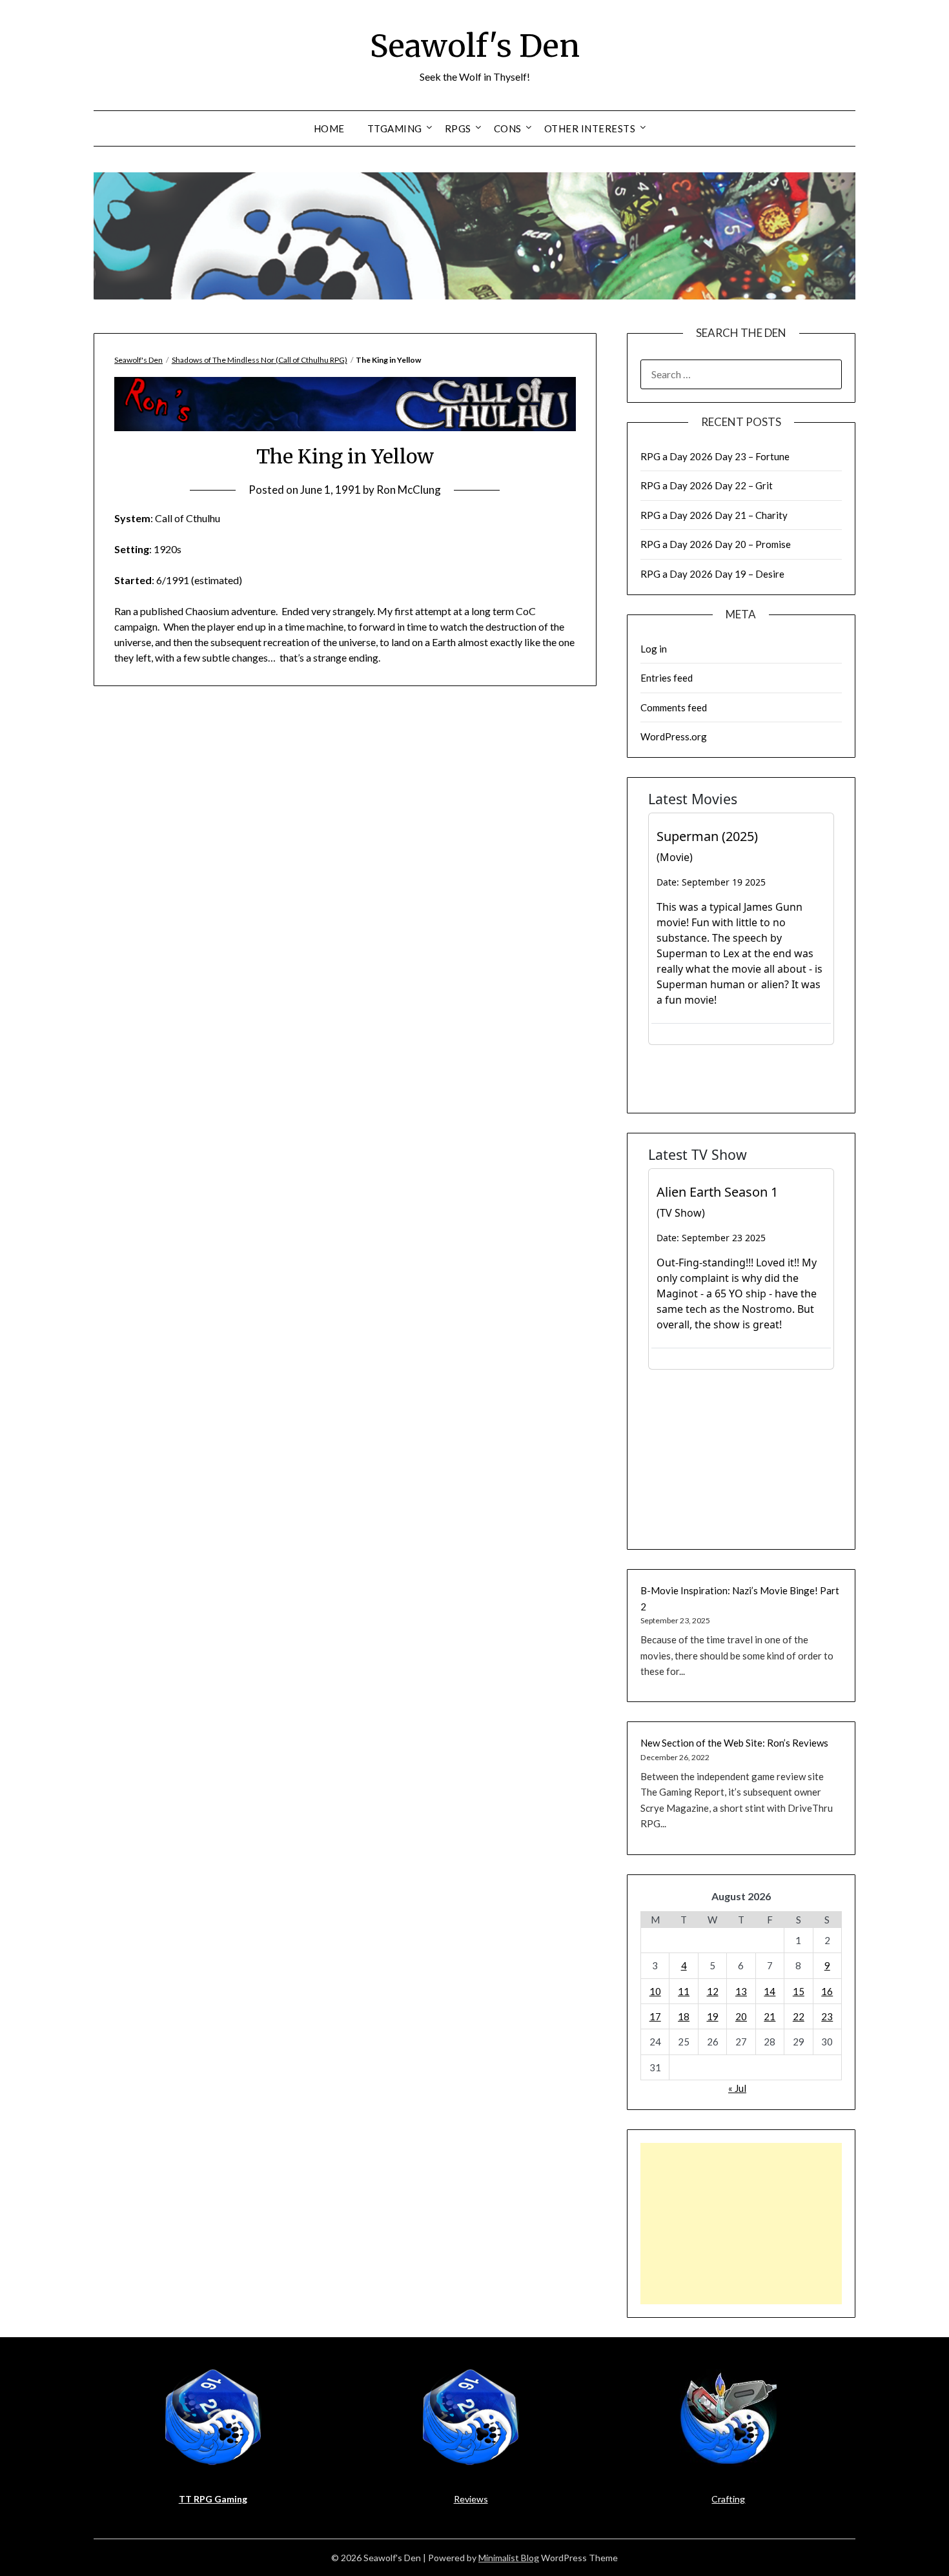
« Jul (737, 2088)
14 (770, 1991)
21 (770, 2016)
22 (799, 2016)
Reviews (471, 2499)
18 (684, 2016)
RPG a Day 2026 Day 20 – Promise (716, 544)
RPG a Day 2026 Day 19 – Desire (712, 574)
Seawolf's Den (475, 46)
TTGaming (395, 128)
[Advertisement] (741, 2224)
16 (827, 1991)
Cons (508, 128)
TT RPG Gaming (213, 2499)
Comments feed (674, 707)
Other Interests (590, 128)
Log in (654, 649)
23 (827, 2016)
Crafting (728, 2499)
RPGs (458, 128)
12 (713, 1991)
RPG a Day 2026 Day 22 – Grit (707, 485)
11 (684, 1991)
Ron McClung (409, 490)
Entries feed (667, 678)
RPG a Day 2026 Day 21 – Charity (714, 515)
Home (329, 128)
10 (655, 1991)
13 (741, 1991)
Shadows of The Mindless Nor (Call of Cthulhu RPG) (260, 360)
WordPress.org (674, 736)
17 (655, 2016)
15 (799, 1991)
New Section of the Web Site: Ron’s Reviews (734, 1743)
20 (741, 2016)
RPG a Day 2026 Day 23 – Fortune (715, 456)
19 (713, 2016)
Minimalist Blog (509, 2558)
